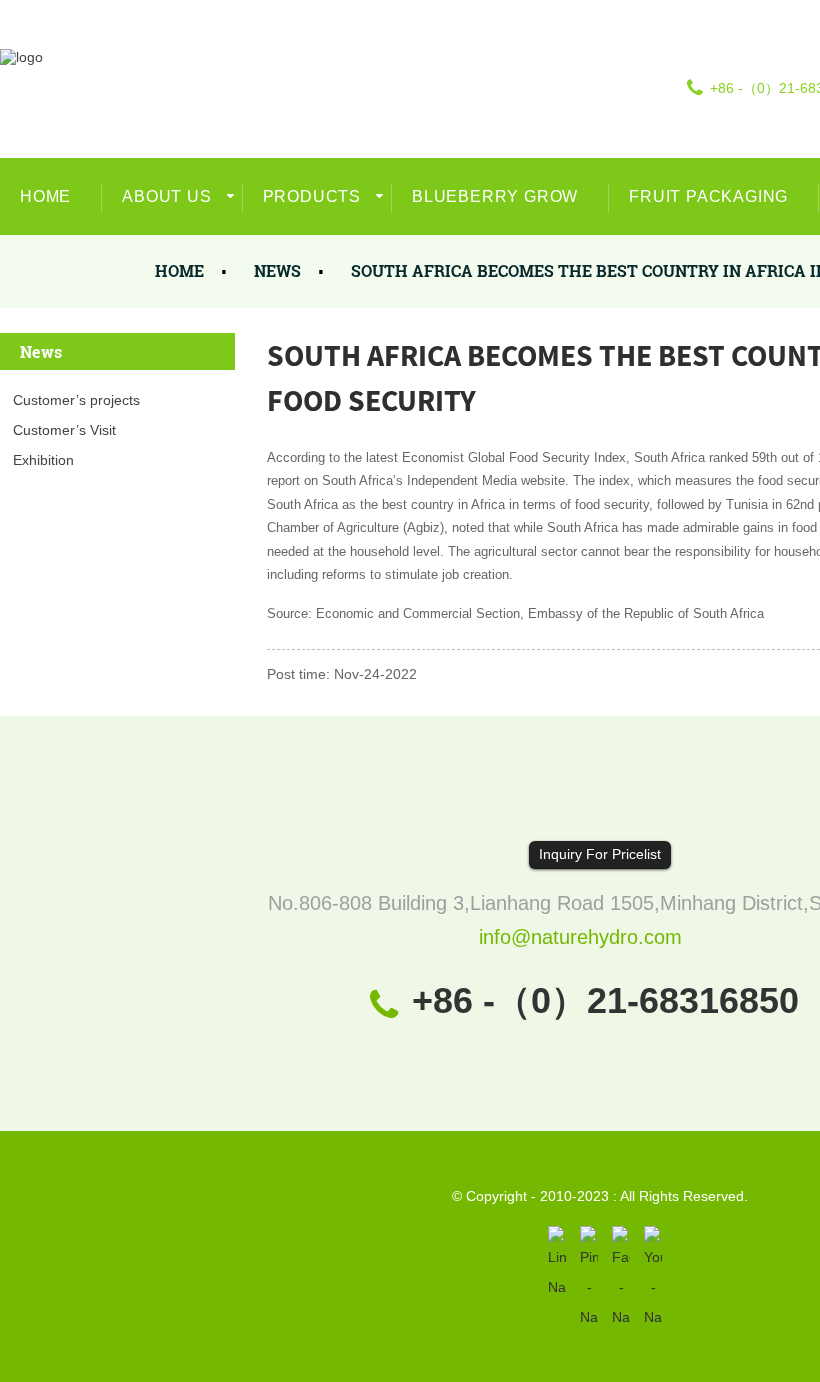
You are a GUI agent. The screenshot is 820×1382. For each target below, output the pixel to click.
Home (45, 196)
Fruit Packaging (708, 196)
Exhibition (43, 460)
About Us (166, 196)
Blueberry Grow (495, 196)
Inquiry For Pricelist (600, 854)
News (277, 270)
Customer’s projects (76, 400)
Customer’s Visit (64, 430)
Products (312, 196)
